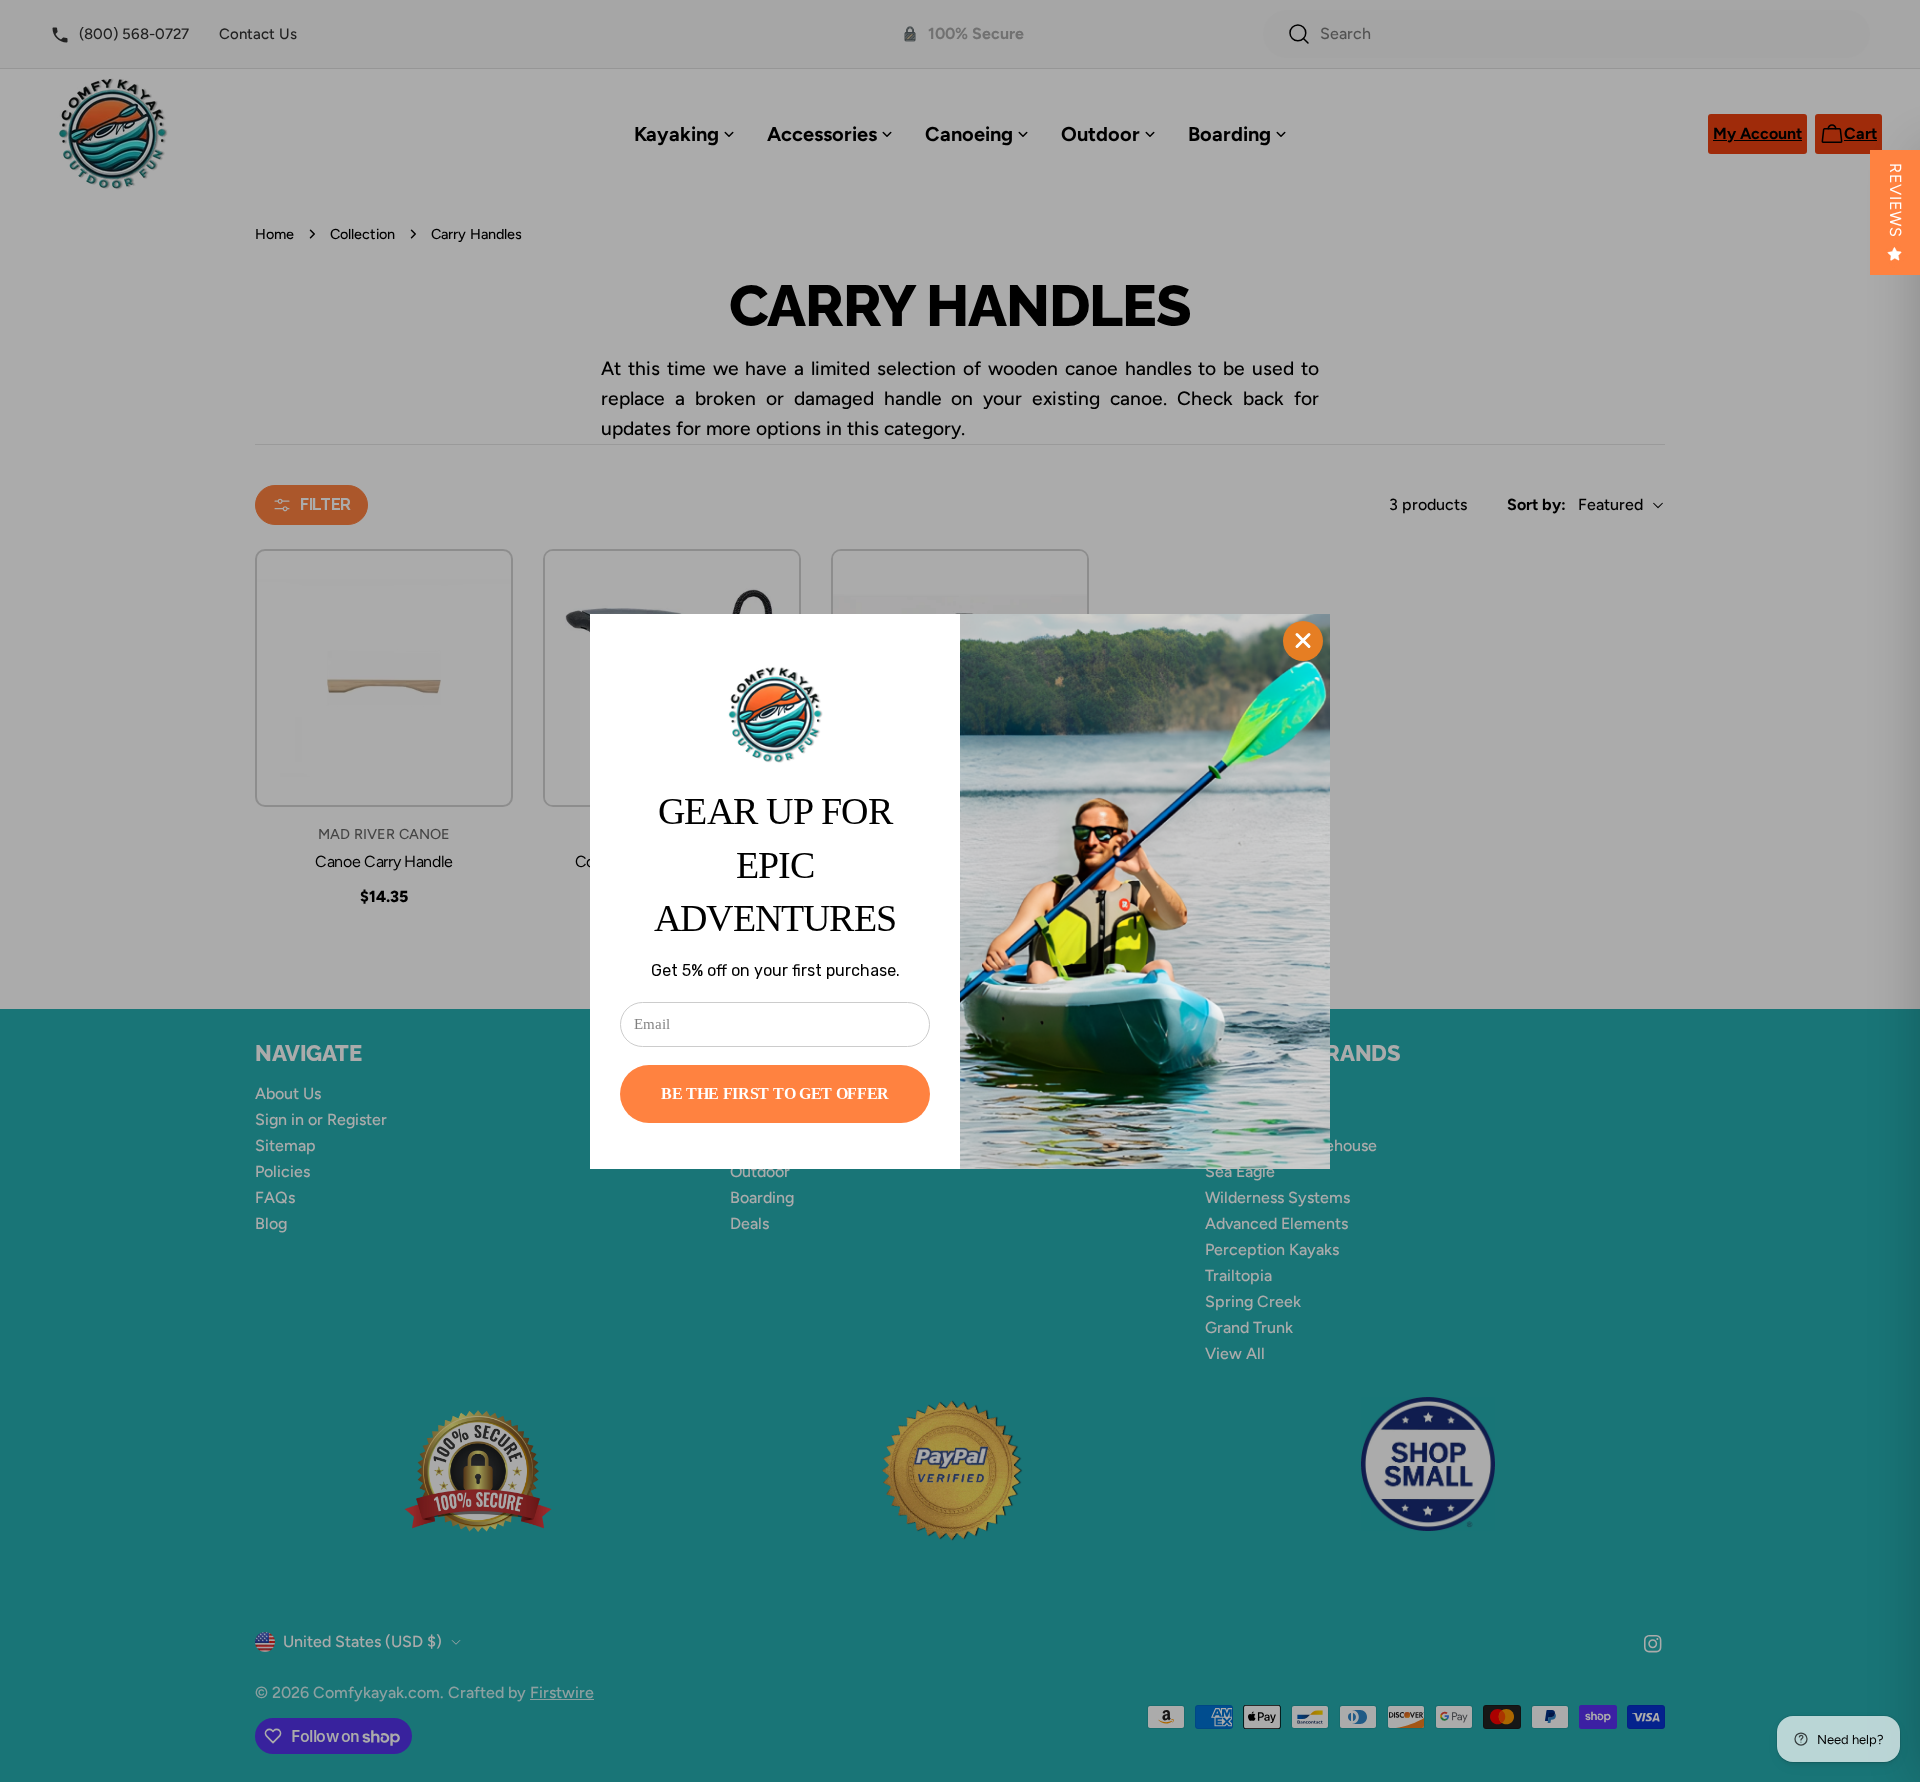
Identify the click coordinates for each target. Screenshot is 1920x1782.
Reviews (1895, 200)
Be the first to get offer (775, 1093)
